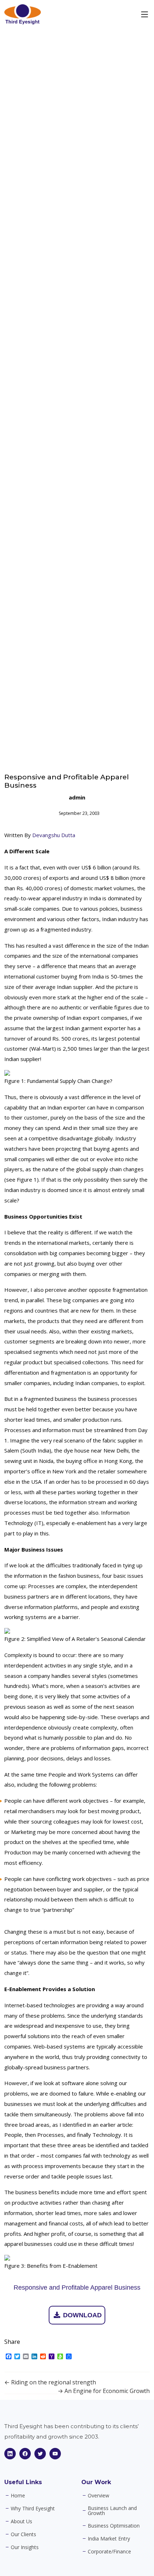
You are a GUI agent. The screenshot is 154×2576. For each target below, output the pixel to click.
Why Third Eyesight (33, 2509)
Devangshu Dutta (54, 835)
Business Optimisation (114, 2526)
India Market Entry (109, 2539)
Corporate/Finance (109, 2552)
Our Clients (23, 2534)
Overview (98, 2496)
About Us (21, 2521)
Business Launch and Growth (112, 2511)
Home (18, 2496)
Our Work (96, 2482)
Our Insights (25, 2547)
